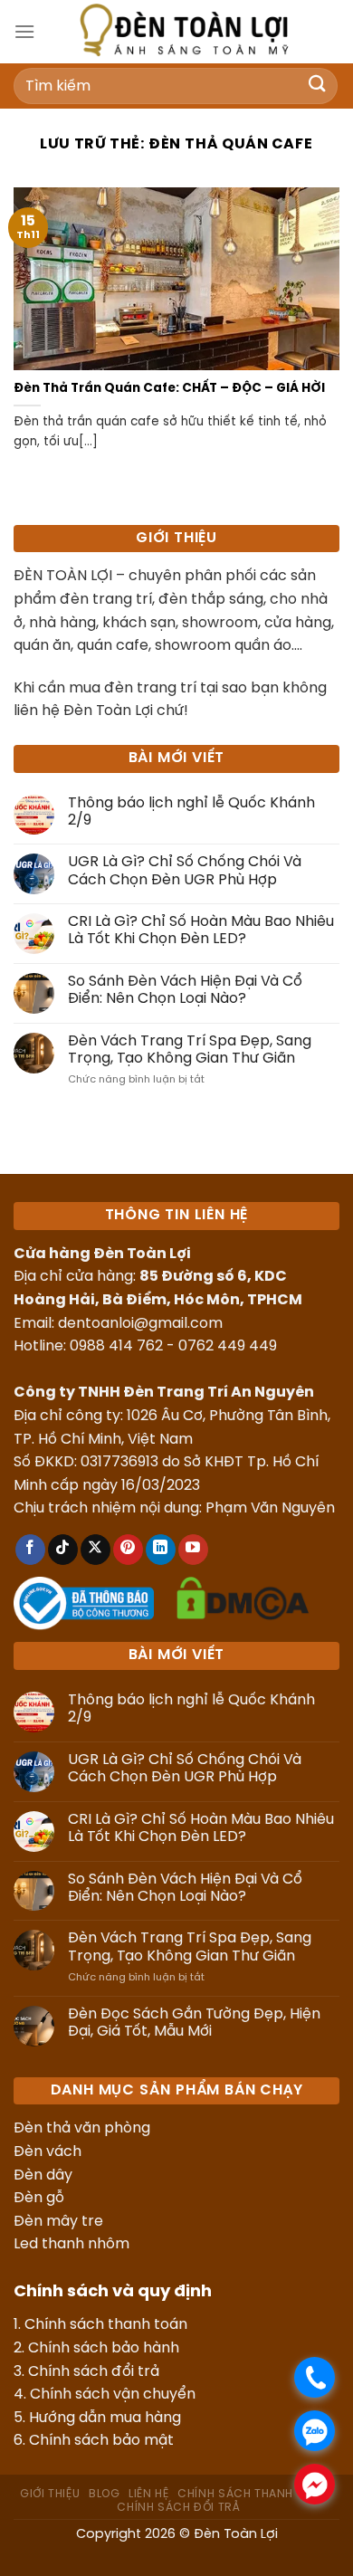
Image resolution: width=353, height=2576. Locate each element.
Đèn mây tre (58, 2222)
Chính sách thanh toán (106, 2325)
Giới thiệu (50, 2494)
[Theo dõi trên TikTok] (63, 1550)
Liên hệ (148, 2494)
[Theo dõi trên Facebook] (30, 1550)
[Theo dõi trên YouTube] (193, 1550)
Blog (104, 2494)
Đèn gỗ (39, 2198)
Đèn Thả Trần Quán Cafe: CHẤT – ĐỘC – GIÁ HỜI (169, 388)
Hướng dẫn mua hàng (105, 2418)
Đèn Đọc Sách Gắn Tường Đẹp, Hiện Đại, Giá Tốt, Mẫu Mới (194, 2023)
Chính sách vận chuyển (113, 2395)
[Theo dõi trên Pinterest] (128, 1550)
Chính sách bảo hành (104, 2348)
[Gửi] (318, 86)
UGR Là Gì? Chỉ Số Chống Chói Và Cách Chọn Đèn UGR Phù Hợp (185, 871)
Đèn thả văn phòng (82, 2128)
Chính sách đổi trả (94, 2372)
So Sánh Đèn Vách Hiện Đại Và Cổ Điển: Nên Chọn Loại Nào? (185, 990)
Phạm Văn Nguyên (270, 1508)
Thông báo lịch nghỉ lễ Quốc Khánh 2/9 (191, 812)
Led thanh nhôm (72, 2244)
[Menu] (24, 31)
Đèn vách (48, 2152)
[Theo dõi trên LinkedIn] (161, 1550)
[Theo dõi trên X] (95, 1550)
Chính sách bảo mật (101, 2441)
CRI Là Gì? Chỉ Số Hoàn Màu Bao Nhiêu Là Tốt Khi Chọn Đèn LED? (201, 930)
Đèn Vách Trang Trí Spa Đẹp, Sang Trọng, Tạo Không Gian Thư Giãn (190, 1050)
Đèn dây (43, 2175)
